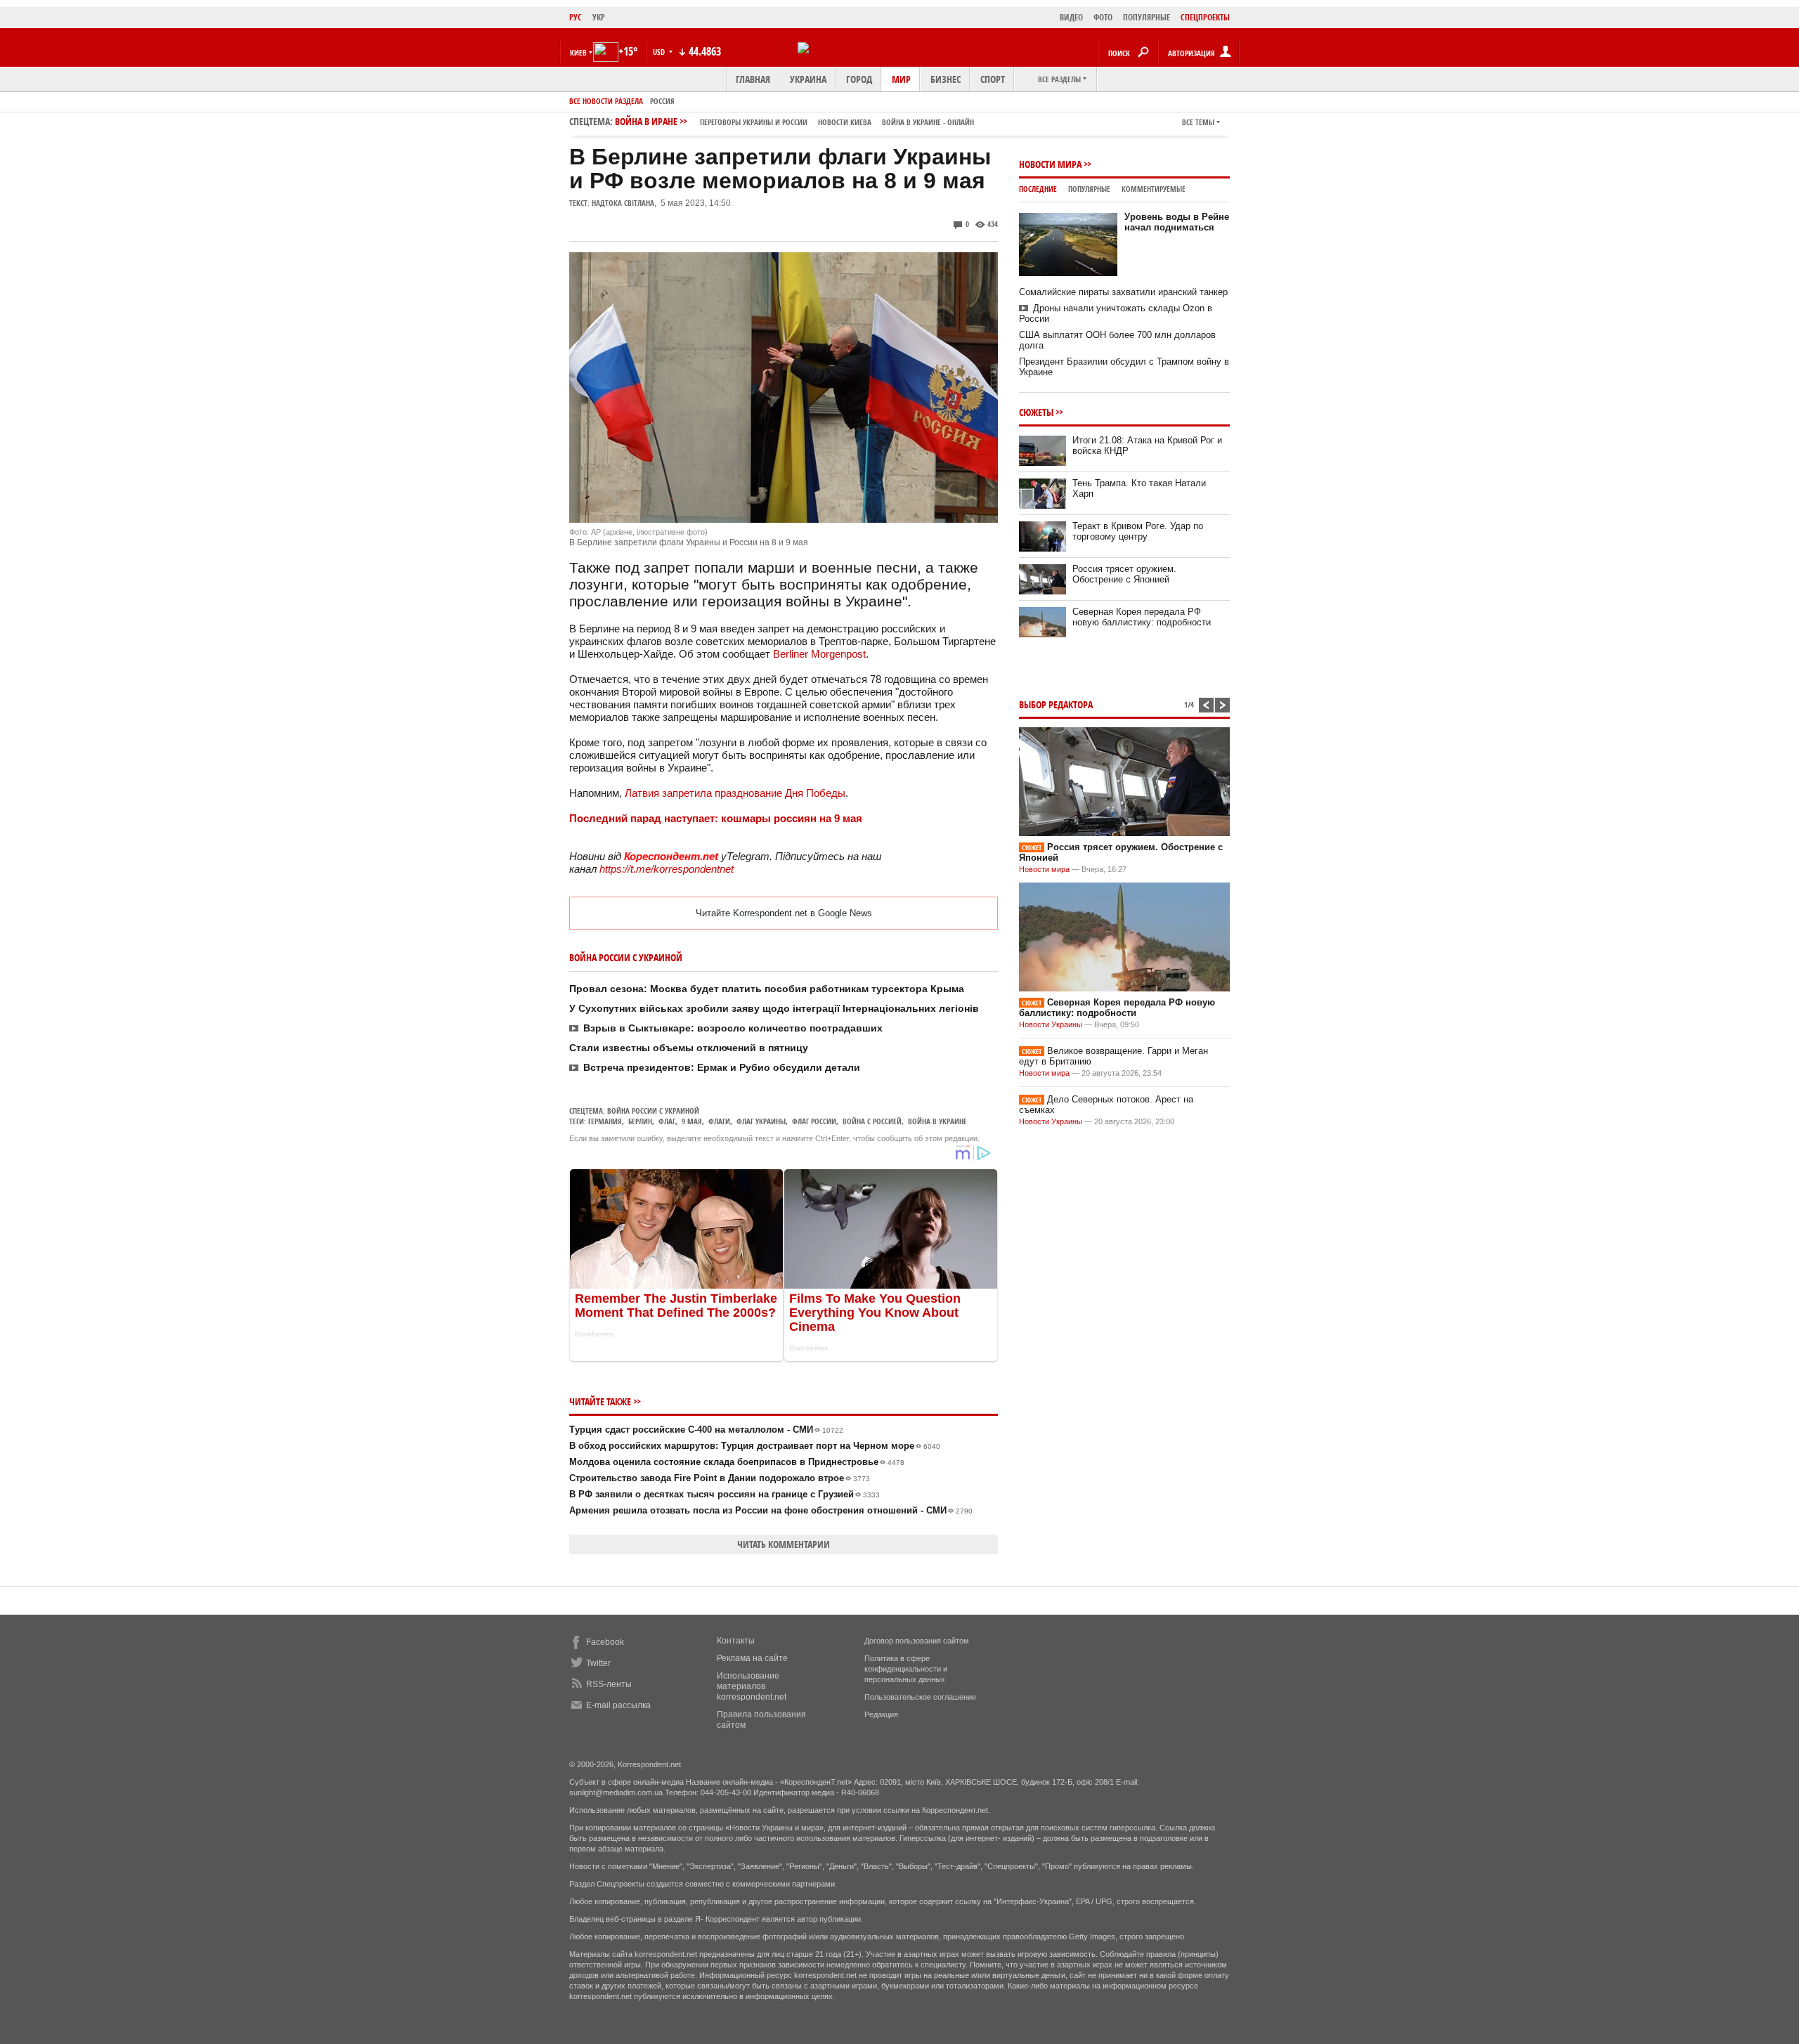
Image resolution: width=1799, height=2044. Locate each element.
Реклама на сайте (752, 1658)
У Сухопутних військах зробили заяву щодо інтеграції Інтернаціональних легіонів (774, 1008)
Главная (753, 79)
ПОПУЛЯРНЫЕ (1147, 17)
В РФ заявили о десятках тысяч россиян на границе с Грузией (725, 1494)
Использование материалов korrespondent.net (752, 1686)
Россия (662, 101)
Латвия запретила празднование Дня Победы (735, 793)
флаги (719, 1121)
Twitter (598, 1663)
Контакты (736, 1641)
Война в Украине (937, 1121)
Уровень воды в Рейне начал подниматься (1177, 222)
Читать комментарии (784, 1544)
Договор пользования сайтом (917, 1641)
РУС (576, 17)
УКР (599, 17)
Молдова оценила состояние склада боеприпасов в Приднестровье (737, 1462)
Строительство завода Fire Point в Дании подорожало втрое (720, 1478)
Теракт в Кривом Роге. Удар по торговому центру (1138, 531)
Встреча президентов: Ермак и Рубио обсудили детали (722, 1067)
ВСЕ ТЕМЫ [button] (1198, 122)
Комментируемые (1154, 189)
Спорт (993, 79)
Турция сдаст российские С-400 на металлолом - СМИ (706, 1430)
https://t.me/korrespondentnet (667, 869)
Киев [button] (578, 52)
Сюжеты (1036, 412)
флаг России (814, 1121)
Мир (901, 79)
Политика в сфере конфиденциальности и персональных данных (906, 1669)
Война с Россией (872, 1121)
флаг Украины (761, 1121)
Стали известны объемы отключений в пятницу (689, 1048)
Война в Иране (794, 121)
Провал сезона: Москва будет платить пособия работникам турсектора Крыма (767, 989)
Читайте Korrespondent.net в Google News (784, 913)
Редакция (881, 1714)
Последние (1038, 189)
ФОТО (1103, 17)
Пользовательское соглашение (920, 1697)
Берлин (640, 1121)
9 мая (692, 1121)
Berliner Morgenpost (819, 654)
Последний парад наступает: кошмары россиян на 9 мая (716, 818)
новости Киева (845, 122)
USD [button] (660, 52)
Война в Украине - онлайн (928, 122)
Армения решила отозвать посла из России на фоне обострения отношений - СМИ (771, 1510)
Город (859, 79)
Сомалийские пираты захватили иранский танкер (1123, 292)
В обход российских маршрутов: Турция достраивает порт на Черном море (755, 1446)
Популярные (1089, 189)
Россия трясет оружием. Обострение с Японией (1124, 574)
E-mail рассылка (618, 1705)
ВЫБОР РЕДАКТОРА (1056, 704)
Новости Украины (1051, 1024)
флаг (667, 1121)
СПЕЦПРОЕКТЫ (1205, 17)
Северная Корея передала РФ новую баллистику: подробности (1142, 617)
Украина (808, 79)
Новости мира (1050, 164)
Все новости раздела (606, 101)
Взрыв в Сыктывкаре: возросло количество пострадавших (733, 1028)
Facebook (605, 1642)
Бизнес (946, 79)
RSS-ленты (609, 1684)
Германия (605, 1121)
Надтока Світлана (623, 203)
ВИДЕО (1071, 17)
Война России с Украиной (653, 1111)
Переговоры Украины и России (754, 122)
